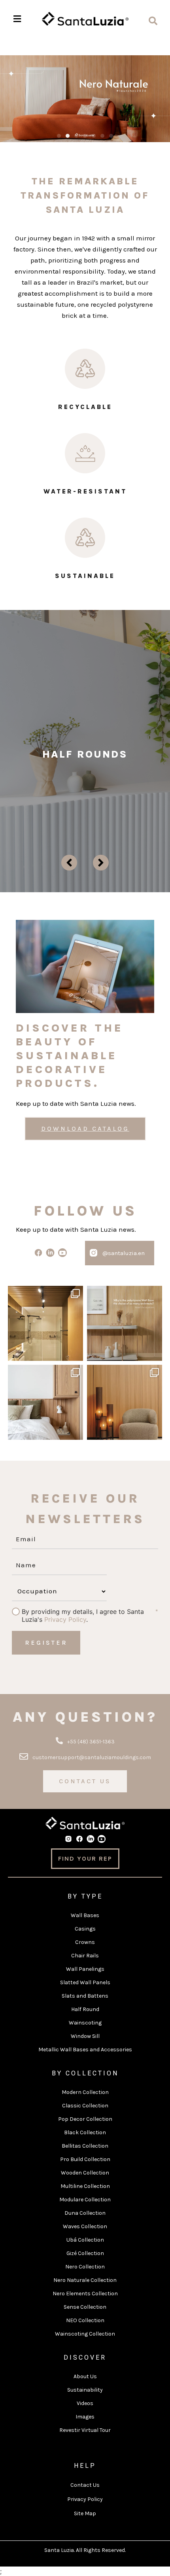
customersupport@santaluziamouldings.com (92, 1757)
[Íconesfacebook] (79, 1839)
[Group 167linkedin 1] (50, 1253)
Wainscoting (85, 2023)
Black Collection (85, 2132)
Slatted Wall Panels (85, 1982)
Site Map (85, 2513)
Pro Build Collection (85, 2159)
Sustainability (85, 2390)
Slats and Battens (85, 1996)
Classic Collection (85, 2106)
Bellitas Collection (85, 2146)
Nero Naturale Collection (85, 2280)
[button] (59, 136)
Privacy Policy (65, 1619)
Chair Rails (85, 1956)
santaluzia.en (45, 1293)
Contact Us (85, 2485)
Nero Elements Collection (85, 2294)
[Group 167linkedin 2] (91, 1839)
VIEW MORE (85, 792)
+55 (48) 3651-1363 (91, 1742)
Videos (85, 2403)
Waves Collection (85, 2226)
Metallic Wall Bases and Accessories (85, 2050)
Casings (85, 1929)
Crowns (85, 1942)
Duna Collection (85, 2213)
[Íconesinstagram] (93, 1253)
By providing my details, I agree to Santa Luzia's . (83, 1612)
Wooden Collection (85, 2173)
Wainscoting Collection (85, 2334)
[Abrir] (45, 1323)
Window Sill (85, 2036)
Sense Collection (85, 2307)
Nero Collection (85, 2267)
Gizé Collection (85, 2253)
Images (85, 2417)
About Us (85, 2376)
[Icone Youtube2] (63, 1253)
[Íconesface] (38, 1253)
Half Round (85, 2009)
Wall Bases (85, 1915)
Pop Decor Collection (85, 2119)
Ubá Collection (85, 2240)
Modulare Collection (85, 2200)
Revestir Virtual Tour (85, 2430)
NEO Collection (85, 2320)
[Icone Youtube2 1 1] (102, 1839)
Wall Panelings (85, 1969)
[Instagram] (76, 1354)
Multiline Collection (85, 2186)
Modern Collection (85, 2092)
